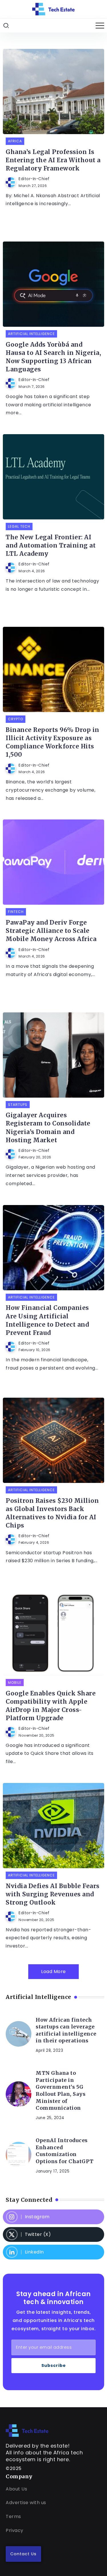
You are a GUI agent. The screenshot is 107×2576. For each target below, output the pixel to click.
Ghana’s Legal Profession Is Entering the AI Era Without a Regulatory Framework (53, 160)
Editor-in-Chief (34, 179)
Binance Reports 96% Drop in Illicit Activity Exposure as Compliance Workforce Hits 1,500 (53, 742)
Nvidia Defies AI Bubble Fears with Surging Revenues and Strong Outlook (53, 1894)
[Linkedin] (53, 2252)
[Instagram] (53, 2217)
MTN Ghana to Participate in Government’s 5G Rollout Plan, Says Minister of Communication (60, 2091)
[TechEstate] (27, 2430)
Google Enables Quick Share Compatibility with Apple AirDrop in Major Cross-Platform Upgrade (51, 1706)
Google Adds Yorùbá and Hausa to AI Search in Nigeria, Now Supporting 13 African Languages (53, 357)
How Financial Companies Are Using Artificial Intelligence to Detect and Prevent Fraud (47, 1320)
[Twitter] (53, 2234)
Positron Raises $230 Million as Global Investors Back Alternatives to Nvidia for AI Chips (52, 1513)
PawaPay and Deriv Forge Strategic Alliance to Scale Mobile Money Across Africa (51, 931)
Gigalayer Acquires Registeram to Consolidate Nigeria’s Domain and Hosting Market (48, 1128)
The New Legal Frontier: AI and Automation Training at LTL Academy (51, 546)
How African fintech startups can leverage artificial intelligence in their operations (66, 2030)
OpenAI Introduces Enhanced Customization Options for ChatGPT (65, 2151)
